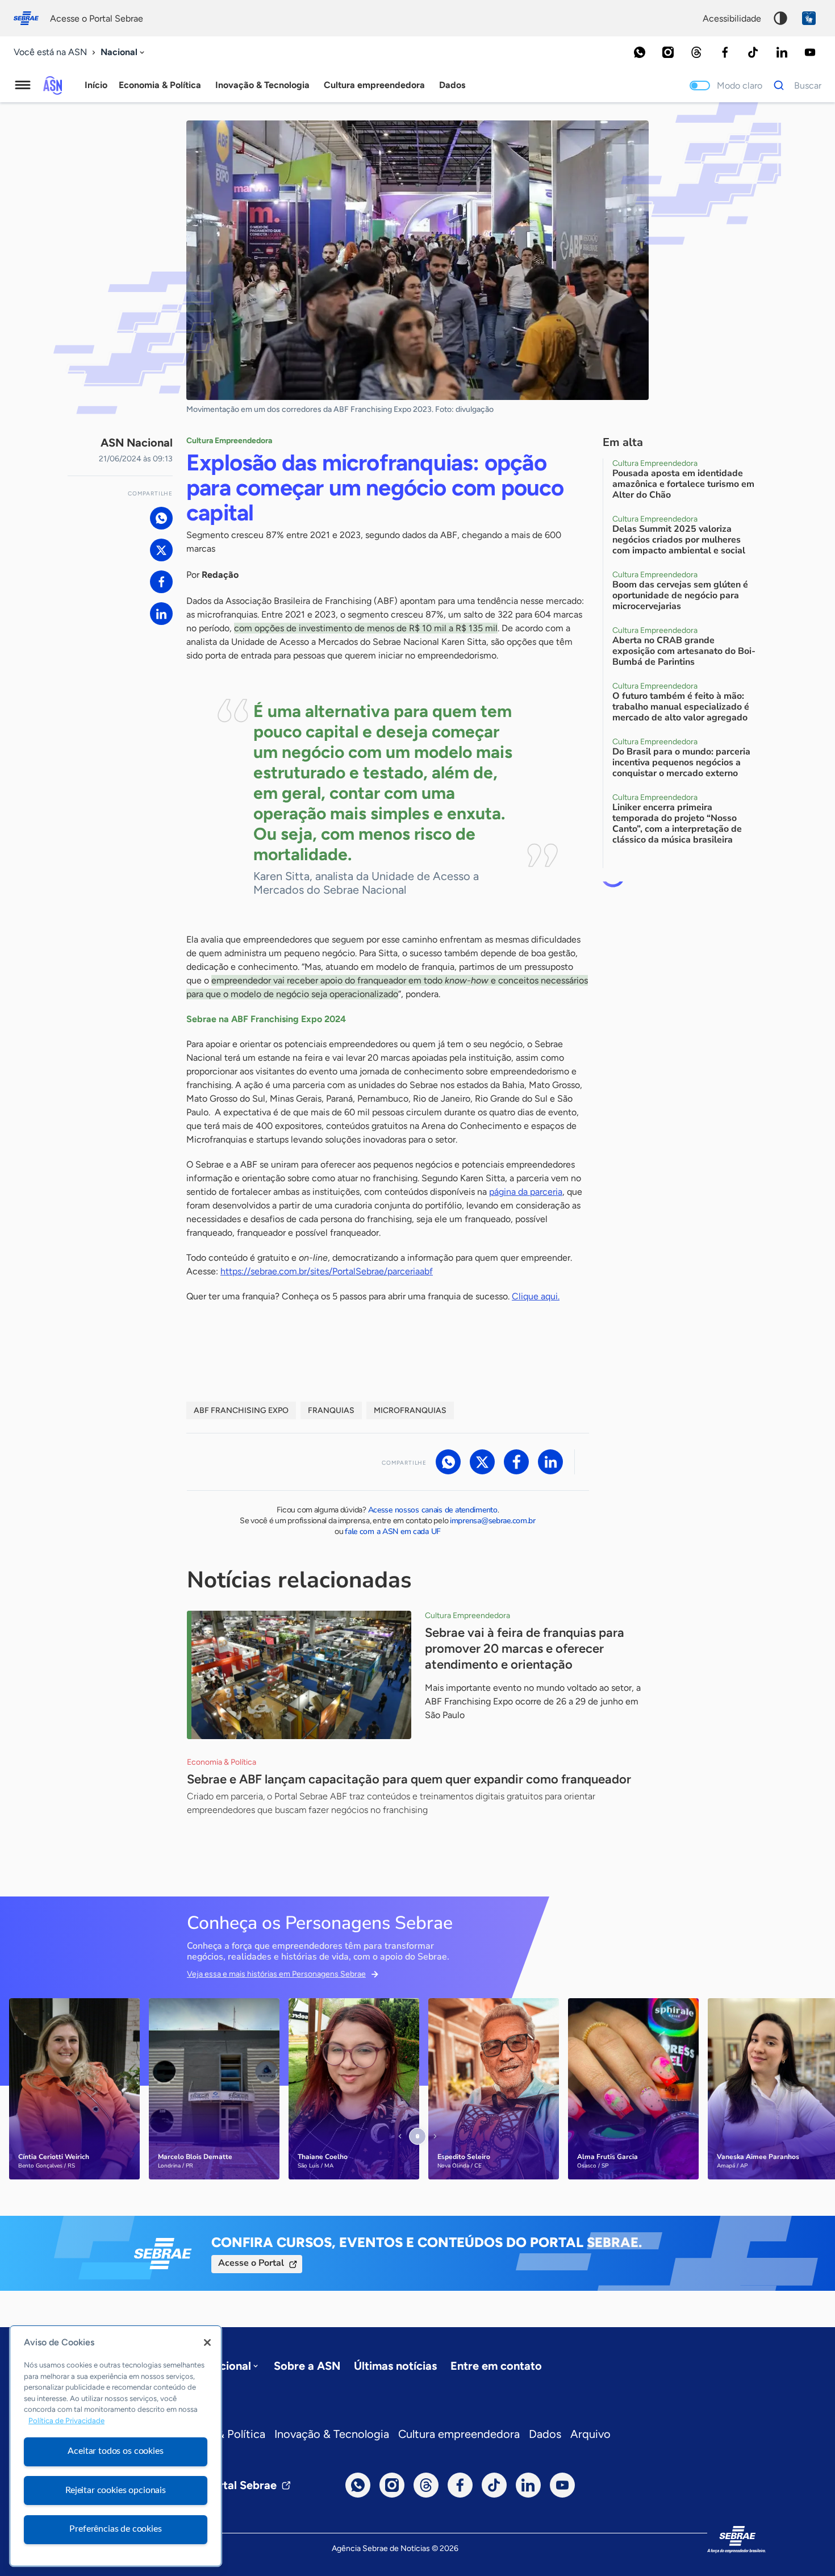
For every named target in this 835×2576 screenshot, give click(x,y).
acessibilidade (732, 18)
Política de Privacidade (66, 2421)
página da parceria (526, 1192)
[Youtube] (810, 52)
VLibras (809, 18)
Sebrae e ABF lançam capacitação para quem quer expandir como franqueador (409, 1779)
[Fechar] (207, 2342)
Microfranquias (410, 1410)
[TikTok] (753, 52)
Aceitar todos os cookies (115, 2451)
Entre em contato (496, 2366)
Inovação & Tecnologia (332, 2434)
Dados (545, 2434)
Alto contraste (780, 18)
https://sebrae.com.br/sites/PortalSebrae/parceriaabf (327, 1271)
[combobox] (124, 53)
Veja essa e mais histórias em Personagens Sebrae (276, 1974)
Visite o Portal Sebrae (220, 2485)
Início (96, 85)
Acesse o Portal (251, 2263)
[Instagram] (668, 52)
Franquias (331, 1410)
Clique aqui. (536, 1296)
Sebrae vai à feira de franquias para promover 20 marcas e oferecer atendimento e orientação (525, 1648)
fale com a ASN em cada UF (393, 1531)
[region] (116, 2446)
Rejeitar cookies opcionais (116, 2490)
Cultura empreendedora (459, 2434)
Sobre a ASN (307, 2366)
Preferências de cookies (115, 2529)
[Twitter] (161, 550)
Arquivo (590, 2434)
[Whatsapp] (640, 52)
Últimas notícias (395, 2366)
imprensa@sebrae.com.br (493, 1521)
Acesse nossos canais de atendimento (433, 1510)
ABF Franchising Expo (241, 1410)
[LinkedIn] (782, 52)
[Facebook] (725, 52)
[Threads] (696, 52)
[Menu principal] (23, 85)
